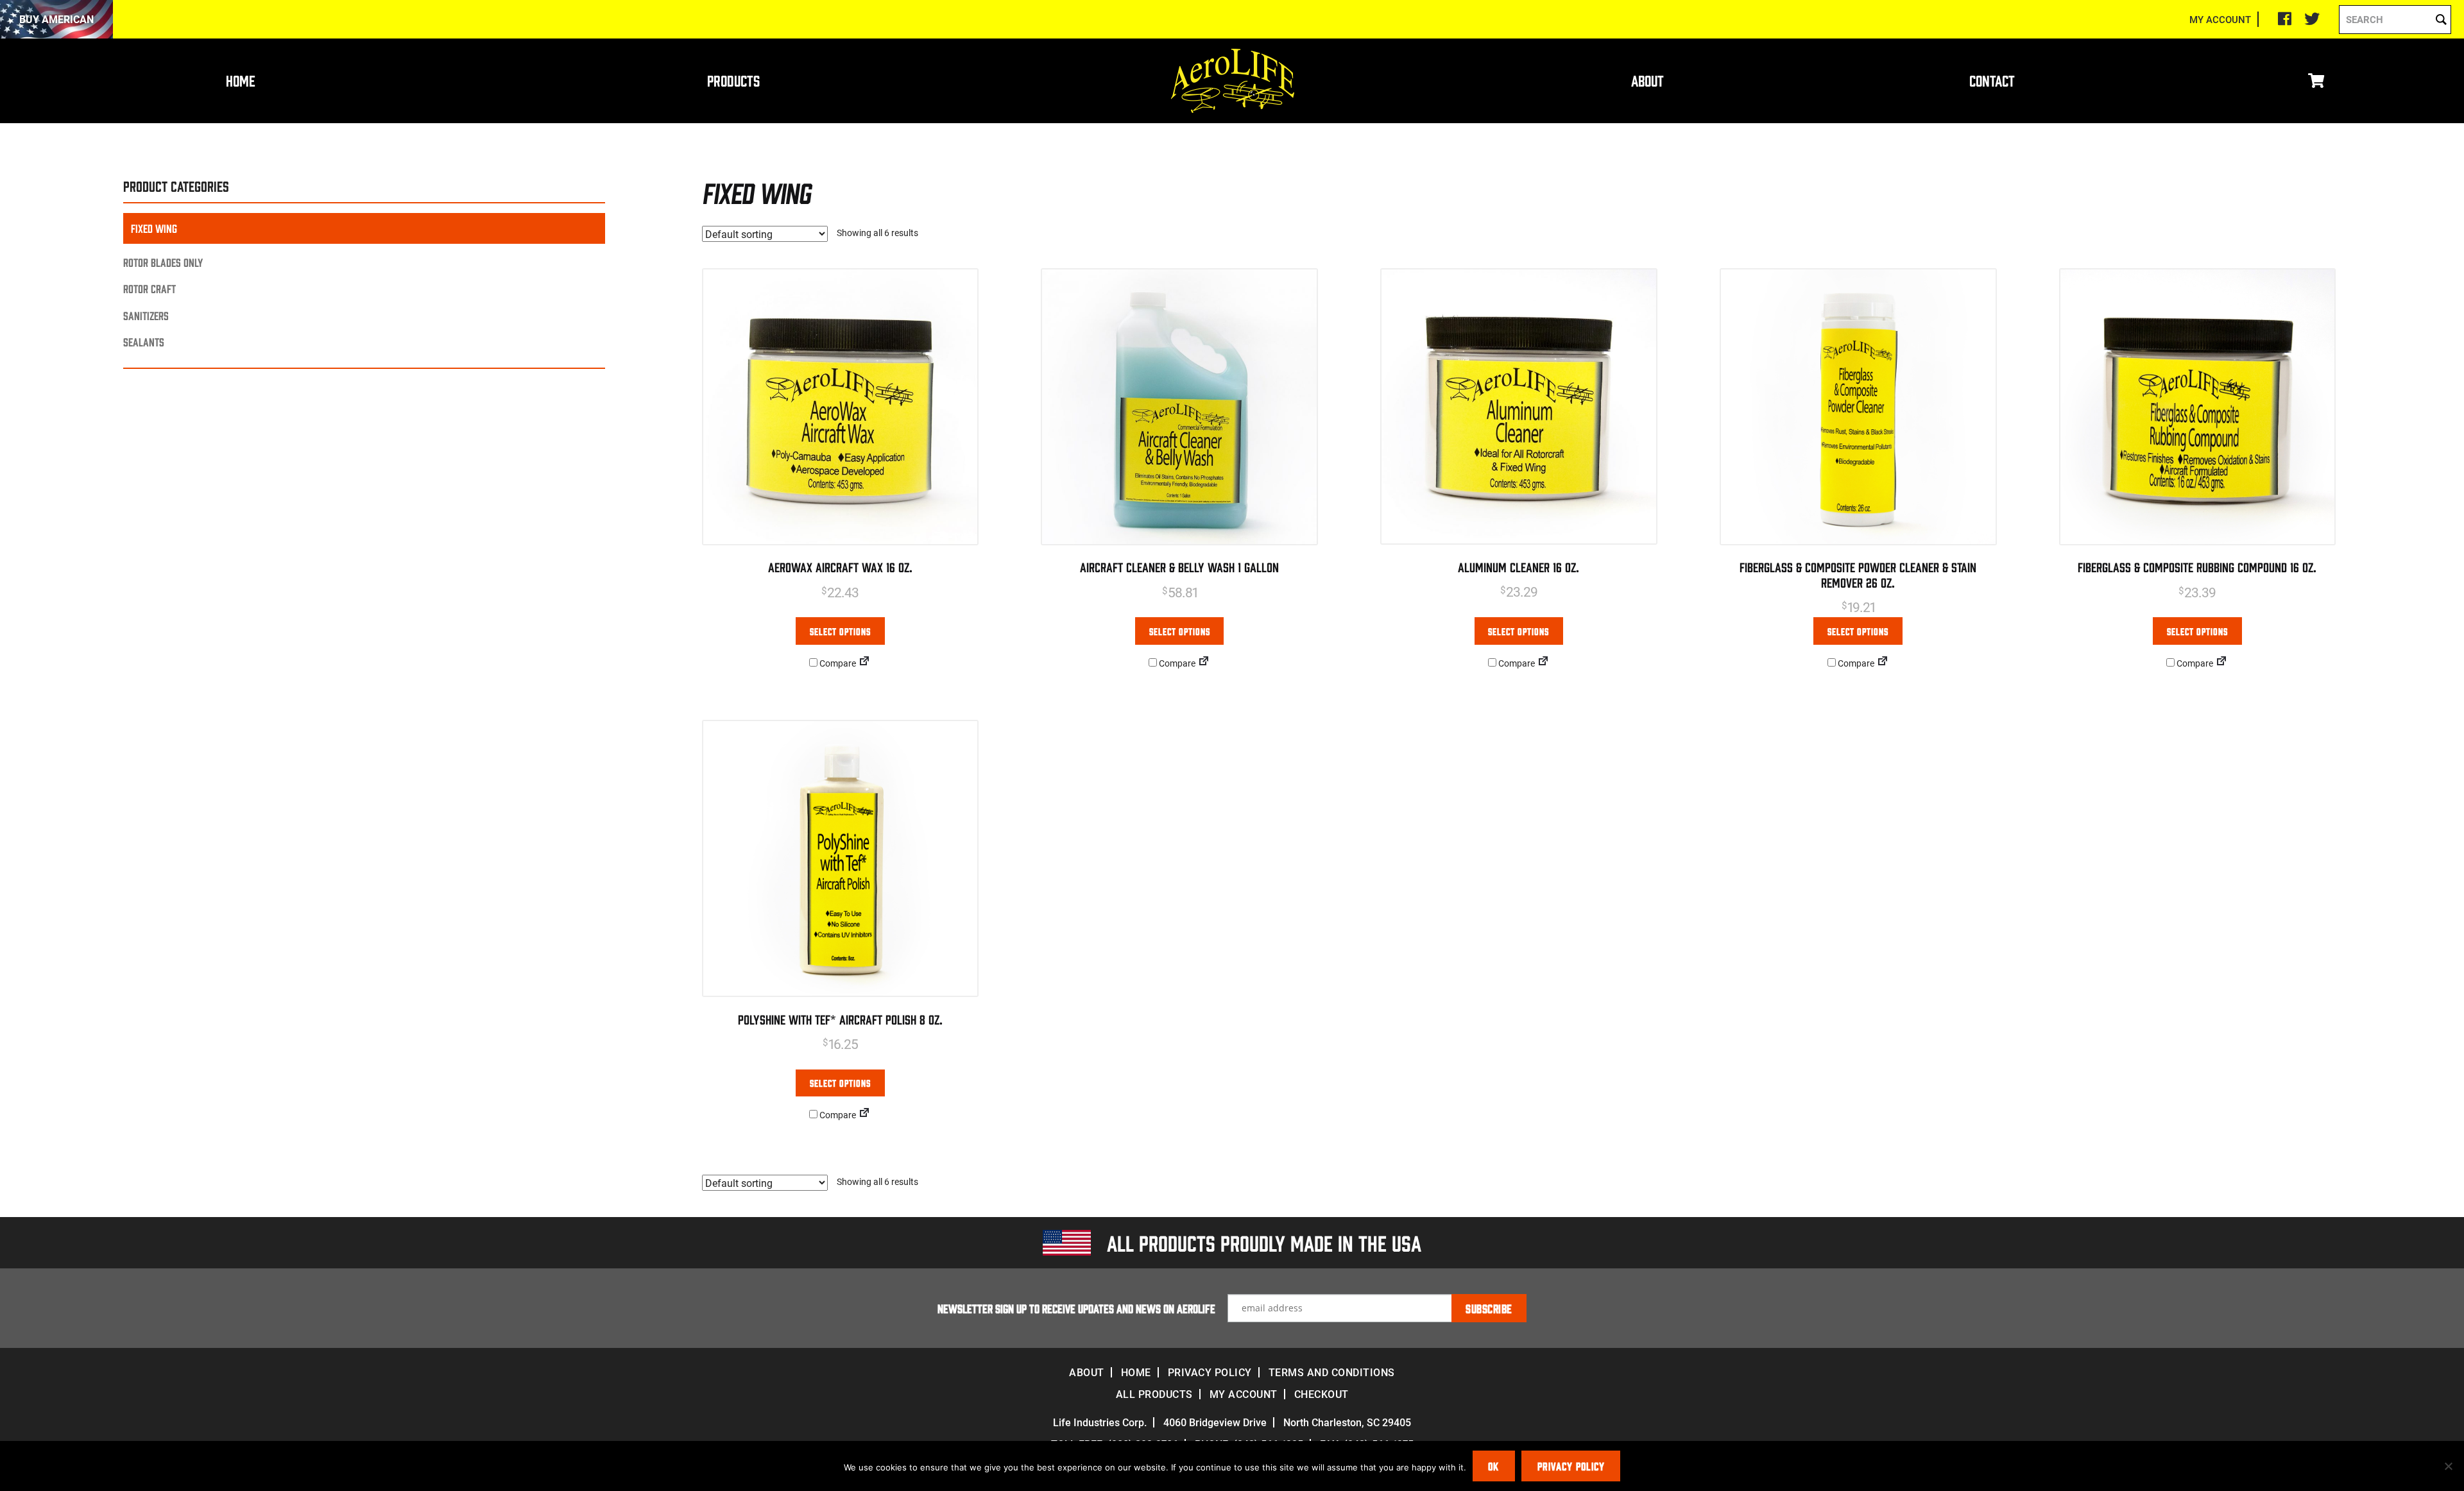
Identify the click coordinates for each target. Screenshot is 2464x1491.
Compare (837, 663)
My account (1244, 1394)
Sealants (144, 342)
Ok (1493, 1466)
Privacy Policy (1210, 1372)
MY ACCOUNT (2220, 19)
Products (733, 80)
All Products (1154, 1394)
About (1647, 80)
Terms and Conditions (1332, 1372)
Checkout (1322, 1394)
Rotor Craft (150, 288)
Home (241, 80)
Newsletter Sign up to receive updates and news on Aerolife (1076, 1308)
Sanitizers (146, 315)
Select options (840, 631)
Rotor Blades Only (163, 262)
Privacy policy (1571, 1466)
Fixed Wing (154, 228)
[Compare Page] (864, 663)
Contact (1992, 80)
